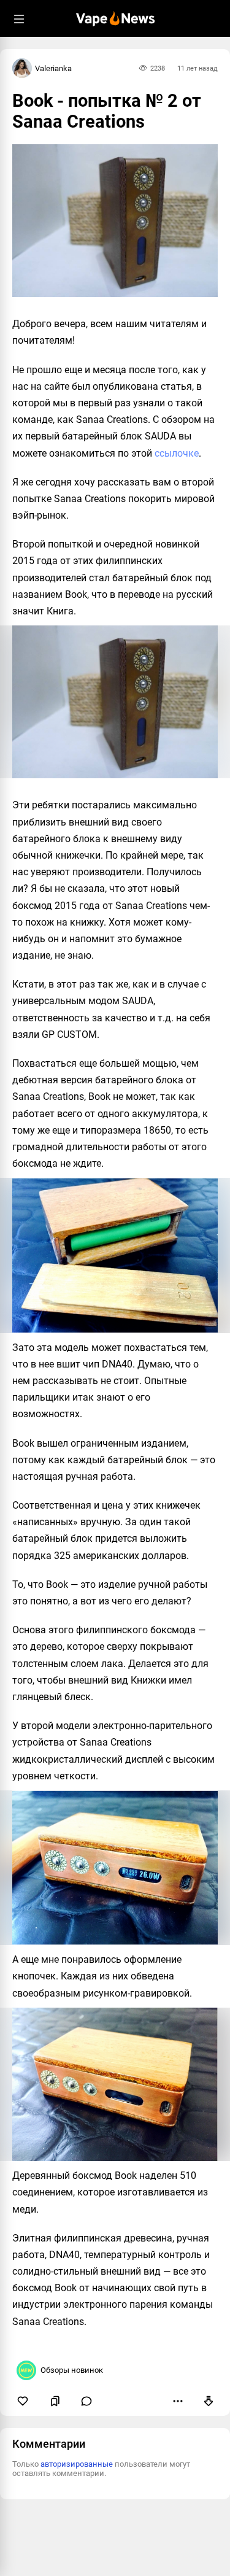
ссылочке (177, 453)
